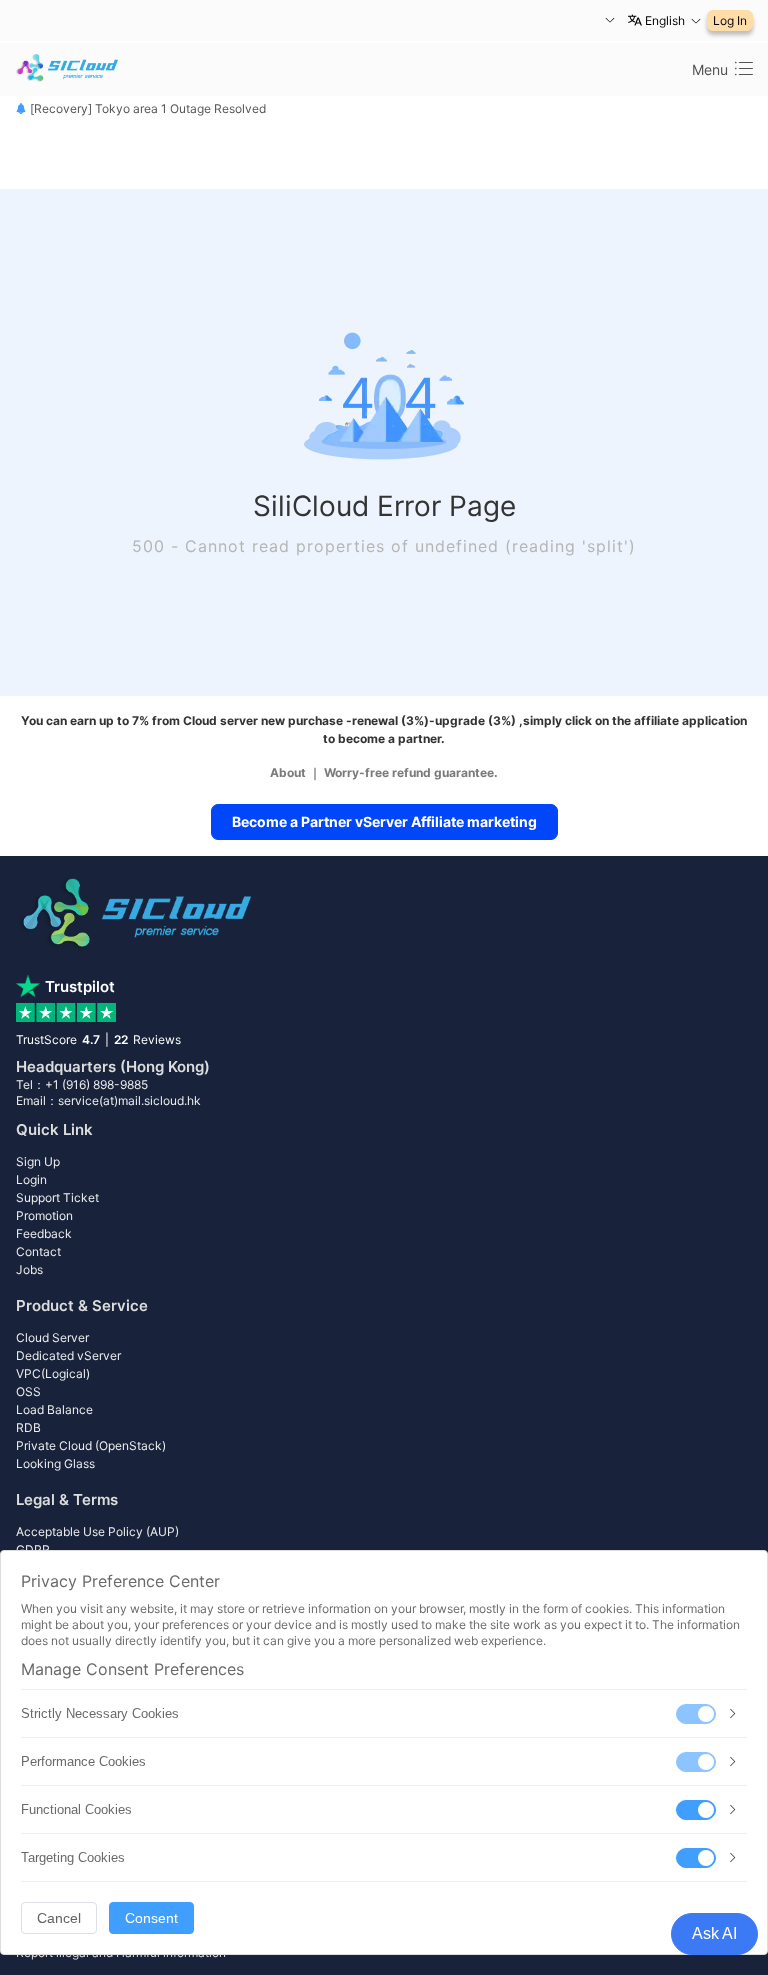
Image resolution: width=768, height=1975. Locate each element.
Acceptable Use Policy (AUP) (97, 1531)
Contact (38, 1251)
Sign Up (38, 1161)
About (288, 772)
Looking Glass (55, 1463)
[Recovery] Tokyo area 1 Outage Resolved (146, 108)
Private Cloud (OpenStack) (91, 1445)
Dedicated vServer (68, 1355)
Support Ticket (57, 1197)
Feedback (44, 1233)
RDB (28, 1427)
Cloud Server (52, 1337)
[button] (607, 21)
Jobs (29, 1269)
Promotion (44, 1215)
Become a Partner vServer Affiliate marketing (384, 821)
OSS (28, 1391)
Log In (730, 20)
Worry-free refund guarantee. (411, 772)
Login (31, 1179)
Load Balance (54, 1409)
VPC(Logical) (53, 1373)
